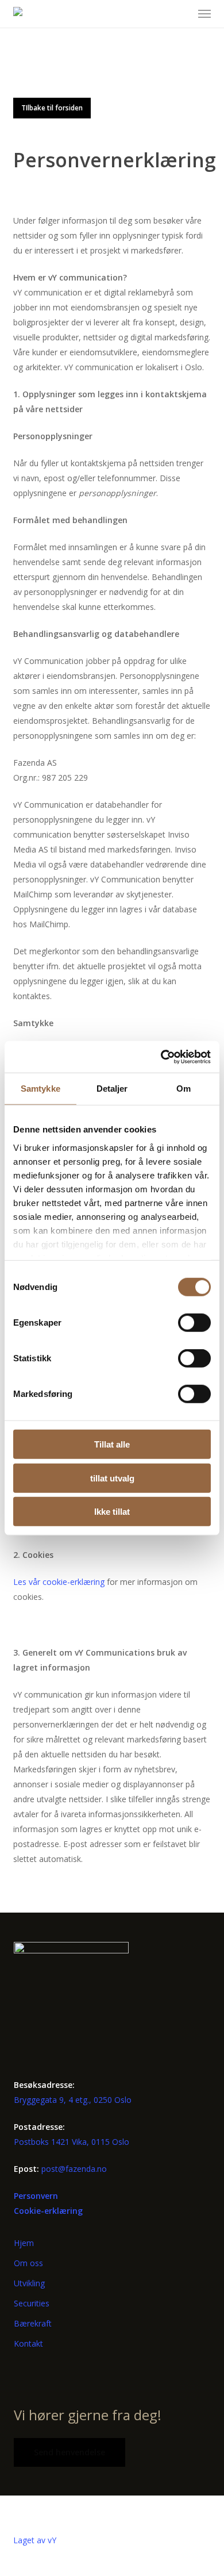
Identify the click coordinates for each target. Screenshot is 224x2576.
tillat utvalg (112, 1478)
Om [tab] (184, 1089)
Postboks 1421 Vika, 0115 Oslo (72, 2142)
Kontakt (28, 2343)
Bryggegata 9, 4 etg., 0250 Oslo (73, 2100)
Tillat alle (112, 1444)
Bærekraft (33, 2323)
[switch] (194, 1323)
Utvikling (29, 2283)
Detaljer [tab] (112, 1089)
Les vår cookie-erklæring (59, 1582)
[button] (204, 14)
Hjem (24, 2243)
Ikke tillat (112, 1512)
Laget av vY (35, 2540)
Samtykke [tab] (40, 1089)
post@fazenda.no (74, 2169)
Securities (32, 2303)
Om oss (28, 2263)
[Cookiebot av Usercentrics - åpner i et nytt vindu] (161, 1057)
